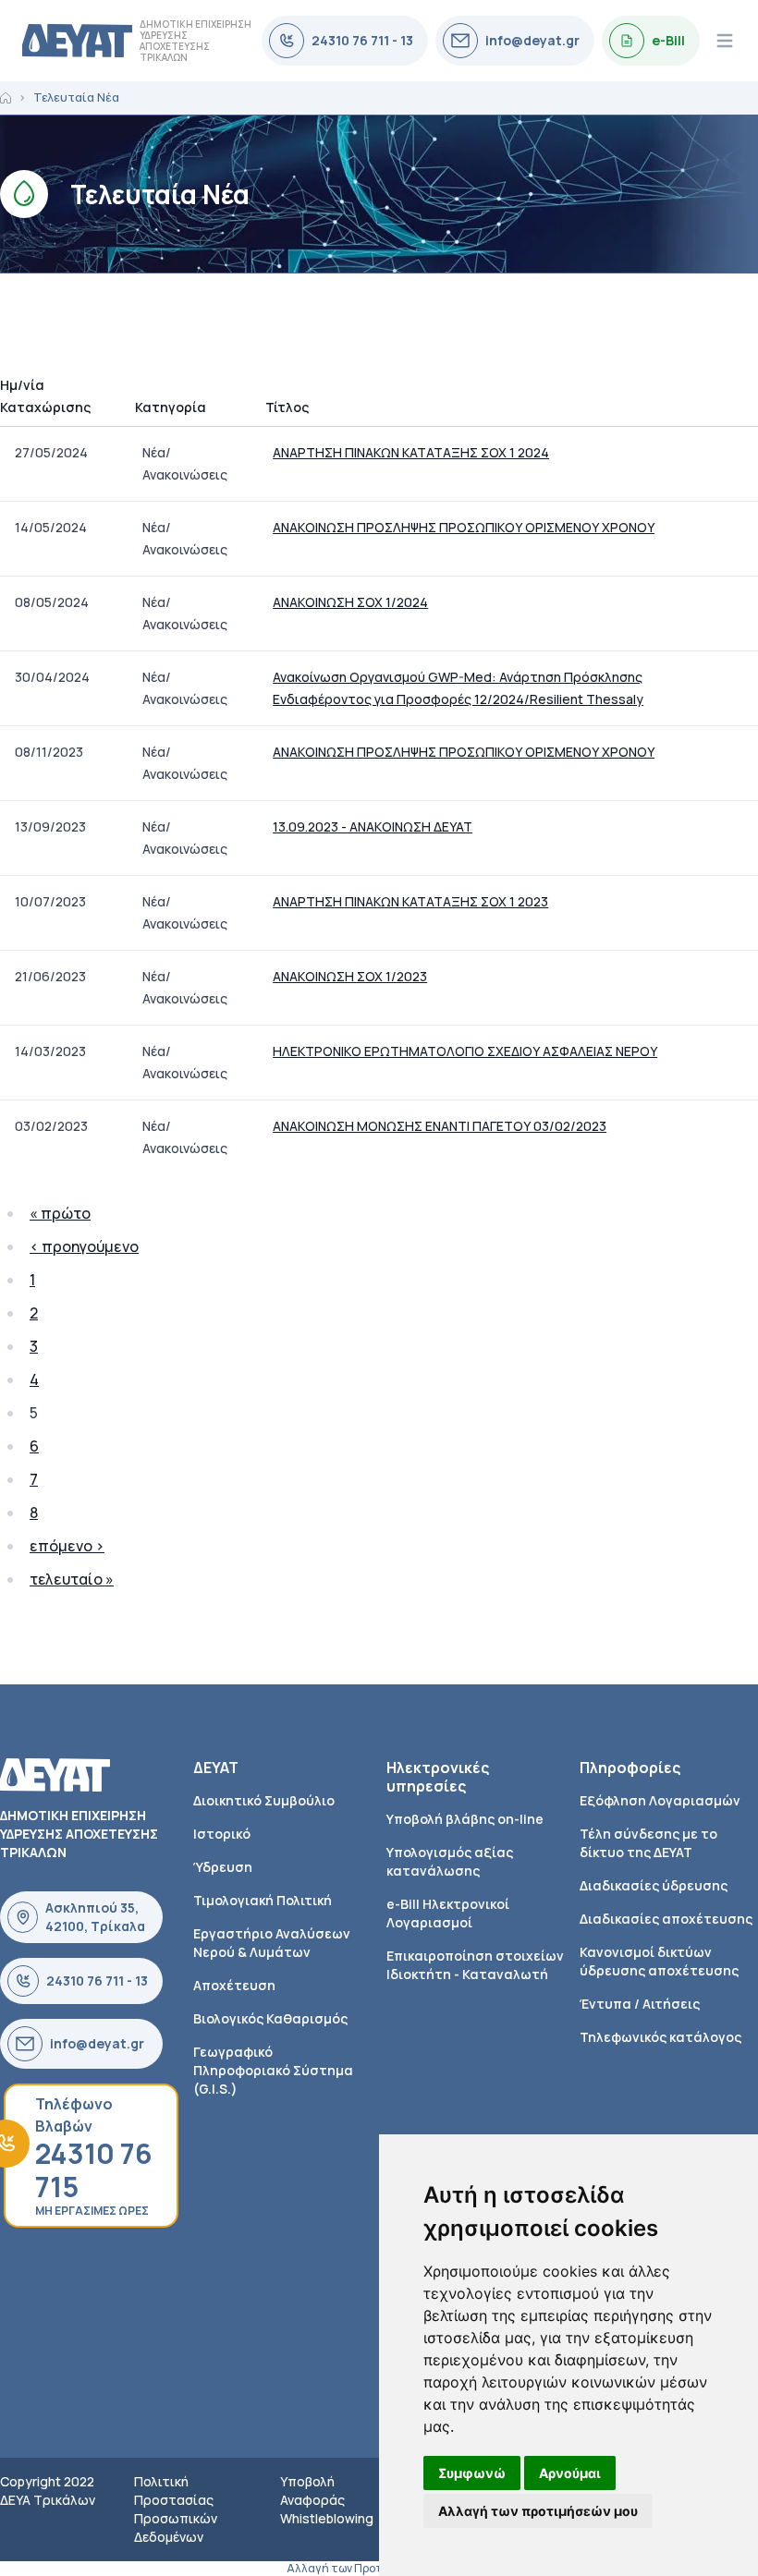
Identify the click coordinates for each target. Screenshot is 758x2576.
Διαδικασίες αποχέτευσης (666, 1919)
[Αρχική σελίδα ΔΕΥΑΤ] (77, 41)
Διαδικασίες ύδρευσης (654, 1885)
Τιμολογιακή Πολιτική (263, 1900)
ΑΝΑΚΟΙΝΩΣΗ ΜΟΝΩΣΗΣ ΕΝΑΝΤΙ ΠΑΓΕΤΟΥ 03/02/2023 (440, 1126)
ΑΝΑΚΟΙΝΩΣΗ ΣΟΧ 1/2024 (350, 602)
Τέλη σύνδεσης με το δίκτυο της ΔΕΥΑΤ (648, 1843)
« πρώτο (60, 1213)
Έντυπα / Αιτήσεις (640, 2004)
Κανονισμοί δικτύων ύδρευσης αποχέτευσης (659, 1961)
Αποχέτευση (234, 1985)
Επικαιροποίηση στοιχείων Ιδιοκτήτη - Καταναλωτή (475, 1965)
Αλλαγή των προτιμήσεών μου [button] (538, 2511)
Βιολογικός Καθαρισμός (270, 2018)
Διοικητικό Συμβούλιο (264, 1800)
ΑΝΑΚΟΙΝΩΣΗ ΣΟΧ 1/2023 (350, 976)
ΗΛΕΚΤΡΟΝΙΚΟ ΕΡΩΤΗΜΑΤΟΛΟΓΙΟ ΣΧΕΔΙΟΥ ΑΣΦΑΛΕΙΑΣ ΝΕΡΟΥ (465, 1051)
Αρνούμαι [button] (570, 2473)
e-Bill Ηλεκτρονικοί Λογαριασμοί (448, 1913)
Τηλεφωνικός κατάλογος (660, 2037)
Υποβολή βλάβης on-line (465, 1819)
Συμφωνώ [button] (472, 2473)
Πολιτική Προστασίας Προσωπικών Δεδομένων (176, 2509)
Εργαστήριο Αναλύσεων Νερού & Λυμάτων (272, 1943)
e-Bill (668, 40)
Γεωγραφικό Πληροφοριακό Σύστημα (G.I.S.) (273, 2070)
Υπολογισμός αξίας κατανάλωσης (450, 1861)
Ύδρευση (223, 1867)
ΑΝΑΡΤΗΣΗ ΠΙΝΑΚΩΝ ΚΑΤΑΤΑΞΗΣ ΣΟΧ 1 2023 (410, 901)
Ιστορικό (222, 1834)
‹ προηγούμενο (84, 1246)
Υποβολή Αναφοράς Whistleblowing (327, 2500)
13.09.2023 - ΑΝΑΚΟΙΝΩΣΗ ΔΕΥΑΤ (373, 826)
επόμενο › (67, 1546)
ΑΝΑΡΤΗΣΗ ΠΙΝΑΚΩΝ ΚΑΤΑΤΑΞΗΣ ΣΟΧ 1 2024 (411, 452)
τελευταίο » (72, 1579)
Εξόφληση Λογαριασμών (660, 1800)
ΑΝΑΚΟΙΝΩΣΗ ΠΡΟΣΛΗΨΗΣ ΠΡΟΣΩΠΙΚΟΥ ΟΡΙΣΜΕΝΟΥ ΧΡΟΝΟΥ (464, 527)
